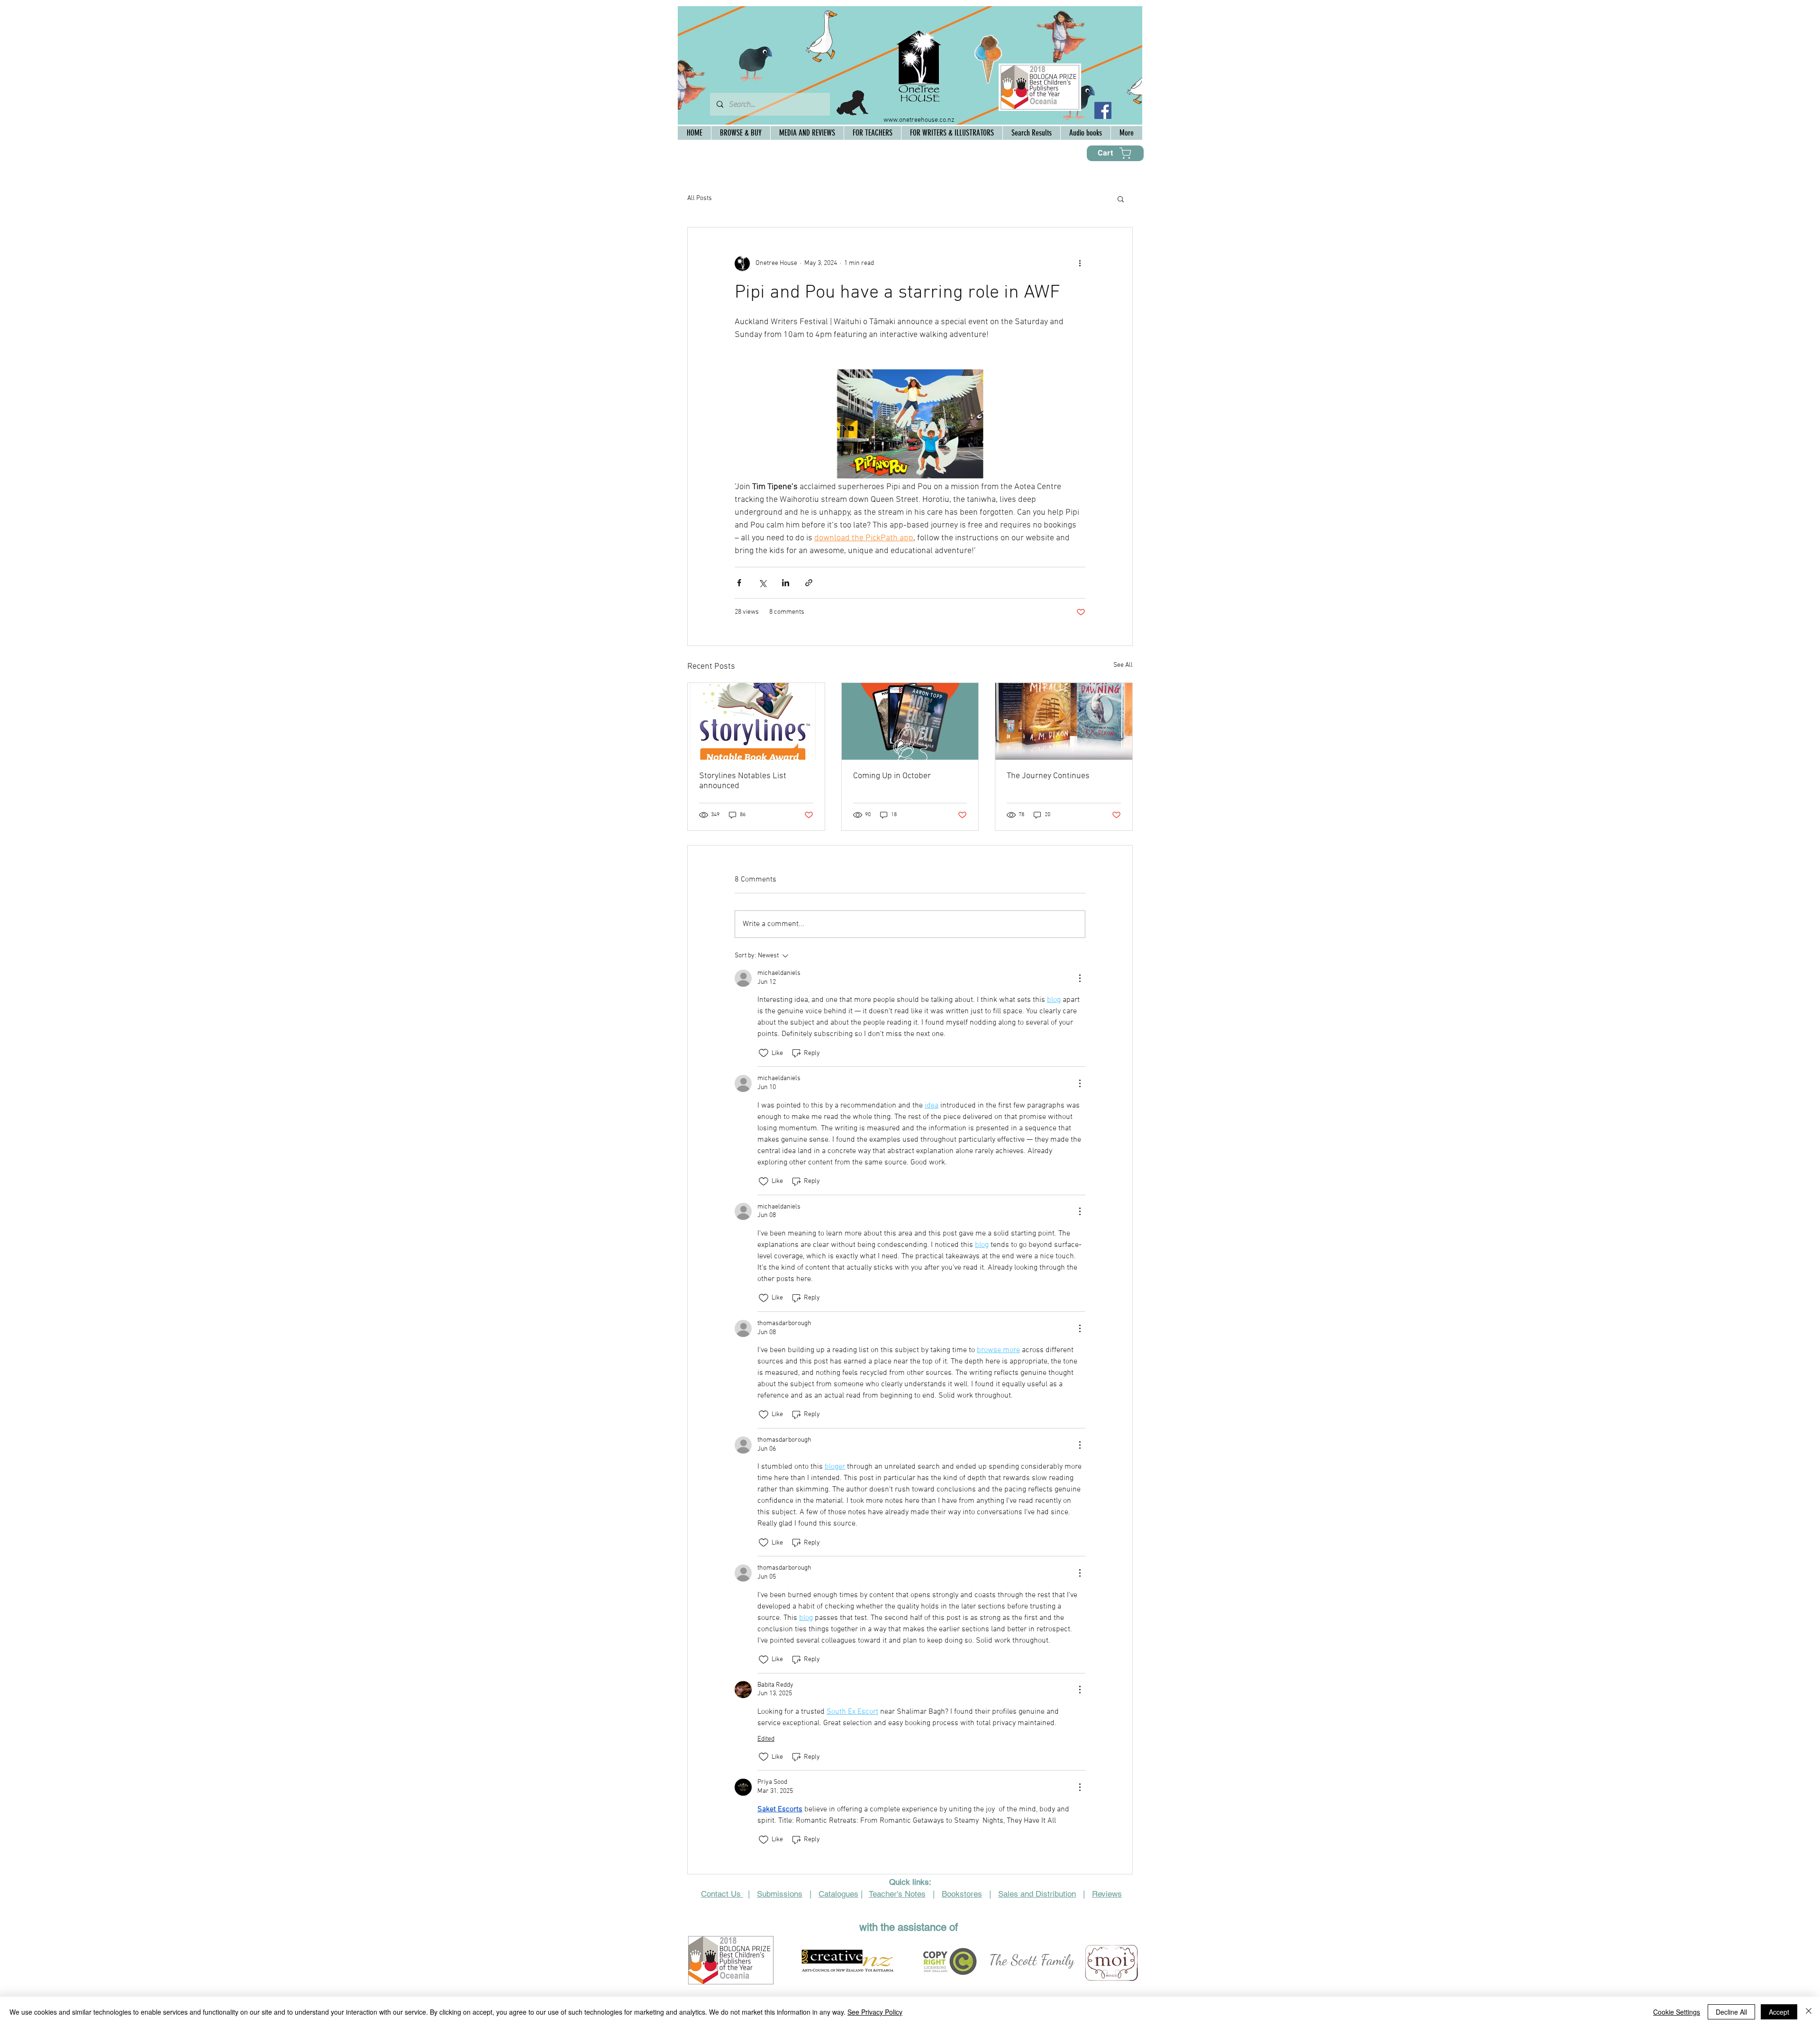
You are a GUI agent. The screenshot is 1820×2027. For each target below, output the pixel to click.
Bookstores (962, 1894)
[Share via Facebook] (739, 583)
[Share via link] (809, 583)
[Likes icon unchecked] (764, 1053)
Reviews (1107, 1894)
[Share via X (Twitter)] (762, 583)
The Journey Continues (1048, 776)
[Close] (1809, 2012)
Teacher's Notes (897, 1894)
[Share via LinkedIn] (786, 583)
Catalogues (838, 1894)
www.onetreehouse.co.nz (919, 120)
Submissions (780, 1894)
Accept (1779, 2012)
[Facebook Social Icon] (1103, 110)
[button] (1121, 199)
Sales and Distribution (1037, 1894)
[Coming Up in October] (910, 721)
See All (1123, 665)
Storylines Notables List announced (743, 781)
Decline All (1731, 2012)
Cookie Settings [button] (1677, 2012)
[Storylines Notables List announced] (756, 721)
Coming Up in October (892, 776)
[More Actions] (1080, 978)
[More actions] (1080, 264)
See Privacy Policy (875, 2012)
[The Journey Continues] (1064, 721)
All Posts (700, 198)
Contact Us (722, 1894)
